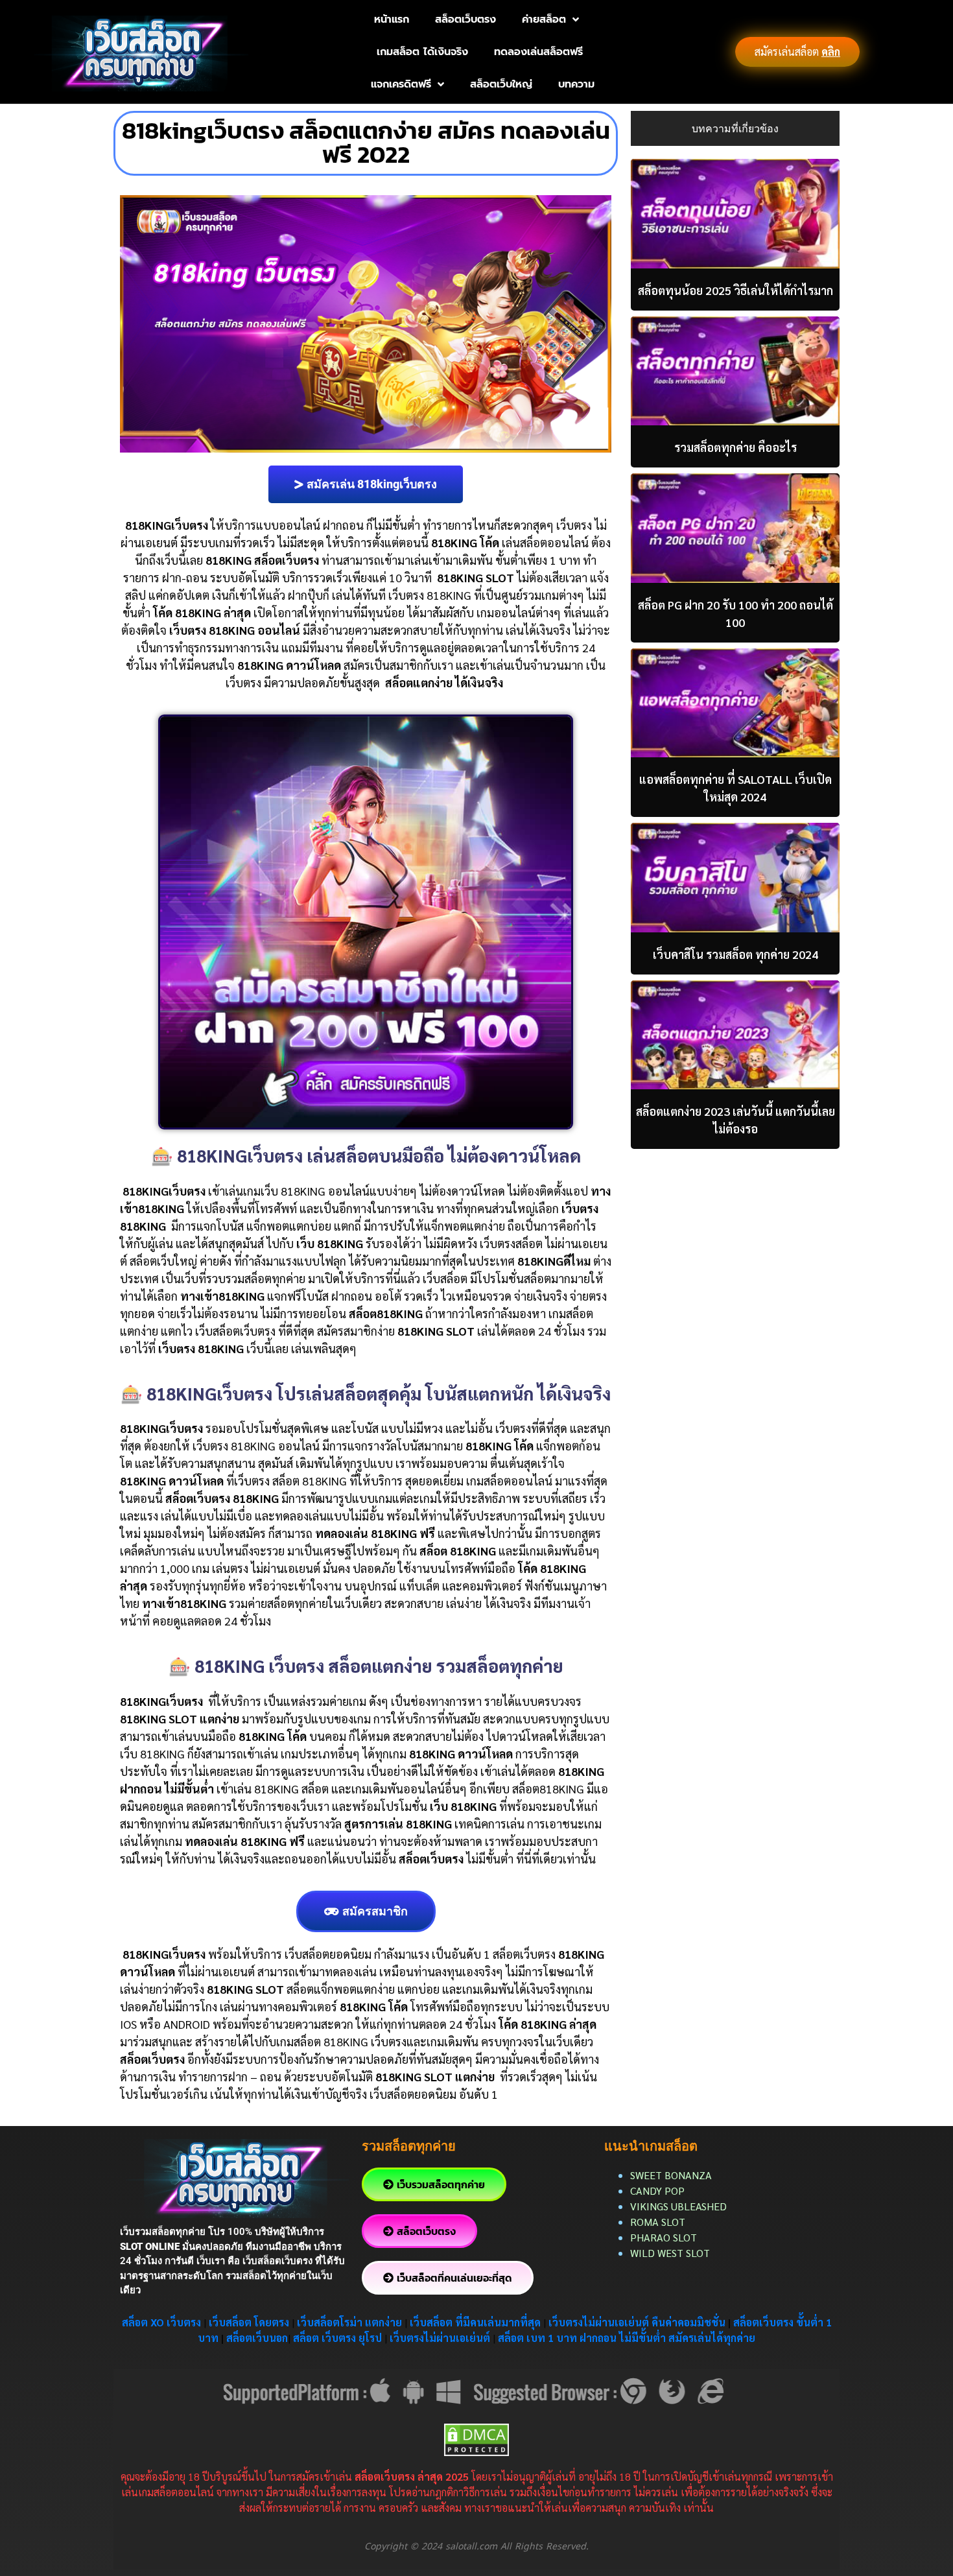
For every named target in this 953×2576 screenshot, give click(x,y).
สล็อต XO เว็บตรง (161, 2322)
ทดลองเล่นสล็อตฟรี (538, 52)
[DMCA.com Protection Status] (476, 2438)
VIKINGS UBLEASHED (678, 2206)
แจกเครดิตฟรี (401, 84)
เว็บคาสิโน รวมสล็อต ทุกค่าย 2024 (735, 954)
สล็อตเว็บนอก (257, 2338)
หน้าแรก (392, 19)
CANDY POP (659, 2191)
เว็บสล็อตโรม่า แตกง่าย (349, 2322)
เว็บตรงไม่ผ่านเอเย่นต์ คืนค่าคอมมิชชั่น (638, 2322)
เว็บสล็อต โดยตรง (249, 2322)
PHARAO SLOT (664, 2237)
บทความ (576, 84)
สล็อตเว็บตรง (465, 19)
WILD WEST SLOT (670, 2253)
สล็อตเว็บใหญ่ (501, 84)
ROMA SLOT (658, 2222)
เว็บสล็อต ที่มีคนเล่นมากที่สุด (475, 2322)
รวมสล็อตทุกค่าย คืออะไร (735, 447)
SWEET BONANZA (671, 2175)
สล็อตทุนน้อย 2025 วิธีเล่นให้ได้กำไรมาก (735, 290)
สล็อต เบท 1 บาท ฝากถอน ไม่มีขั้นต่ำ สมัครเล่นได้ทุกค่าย (627, 2338)
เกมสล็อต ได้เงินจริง (422, 52)
